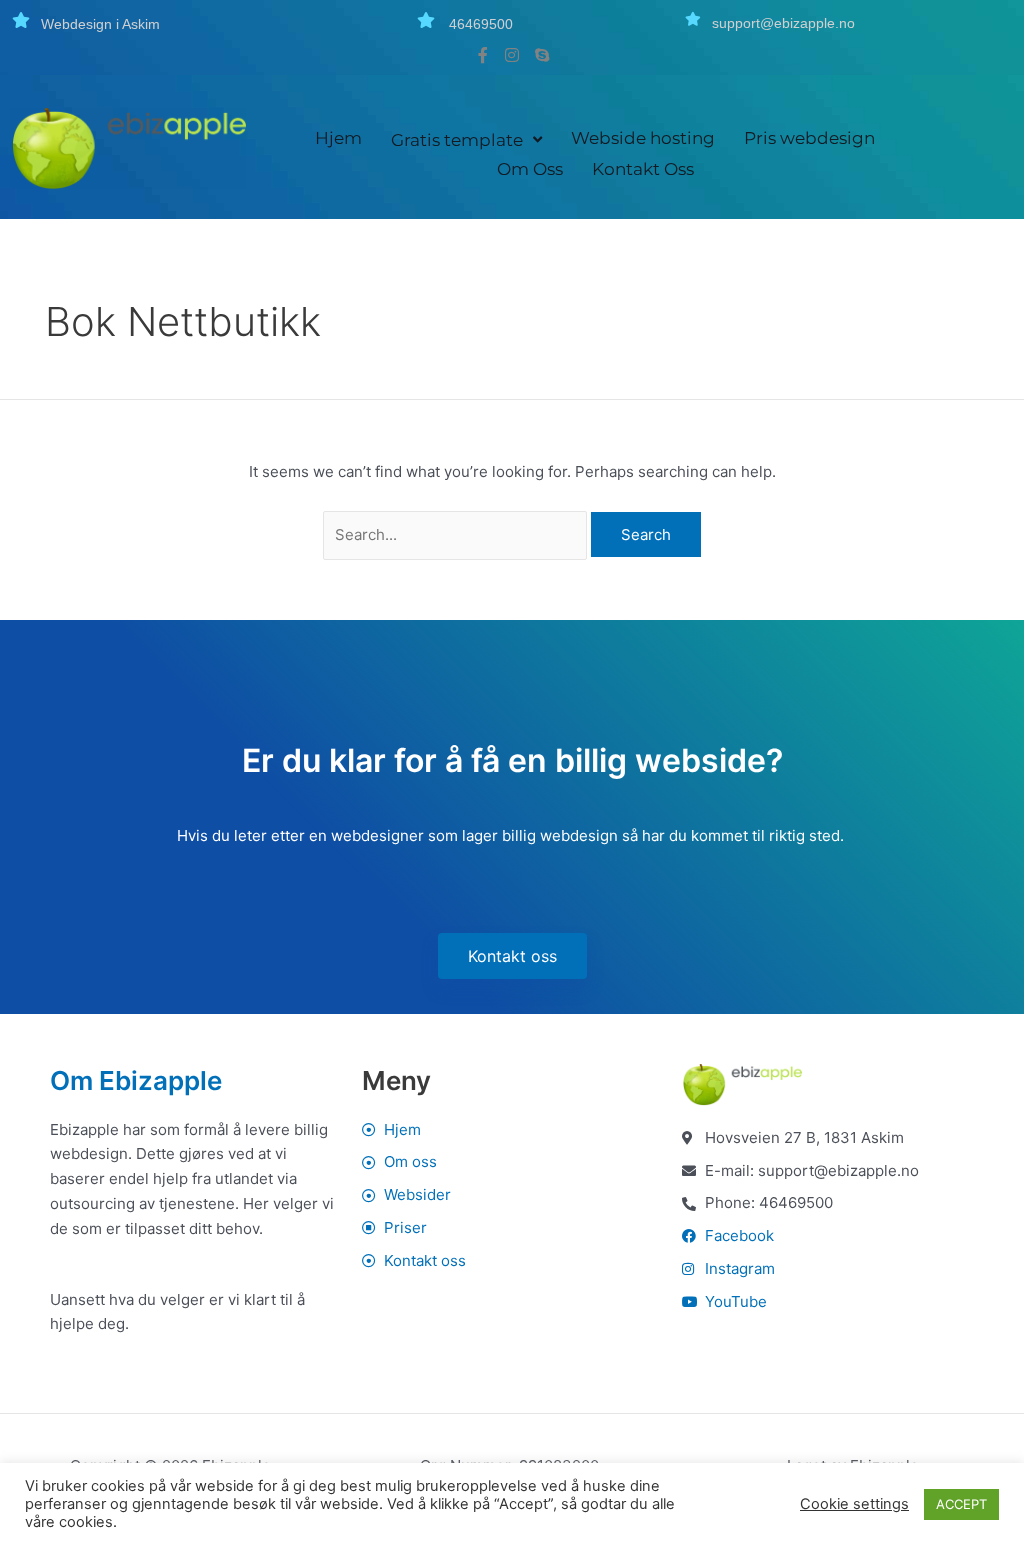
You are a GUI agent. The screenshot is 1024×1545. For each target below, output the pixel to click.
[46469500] (426, 20)
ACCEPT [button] (961, 1504)
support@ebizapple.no (783, 23)
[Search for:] (457, 534)
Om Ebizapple (136, 1080)
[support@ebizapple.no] (693, 19)
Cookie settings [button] (854, 1504)
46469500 (481, 24)
